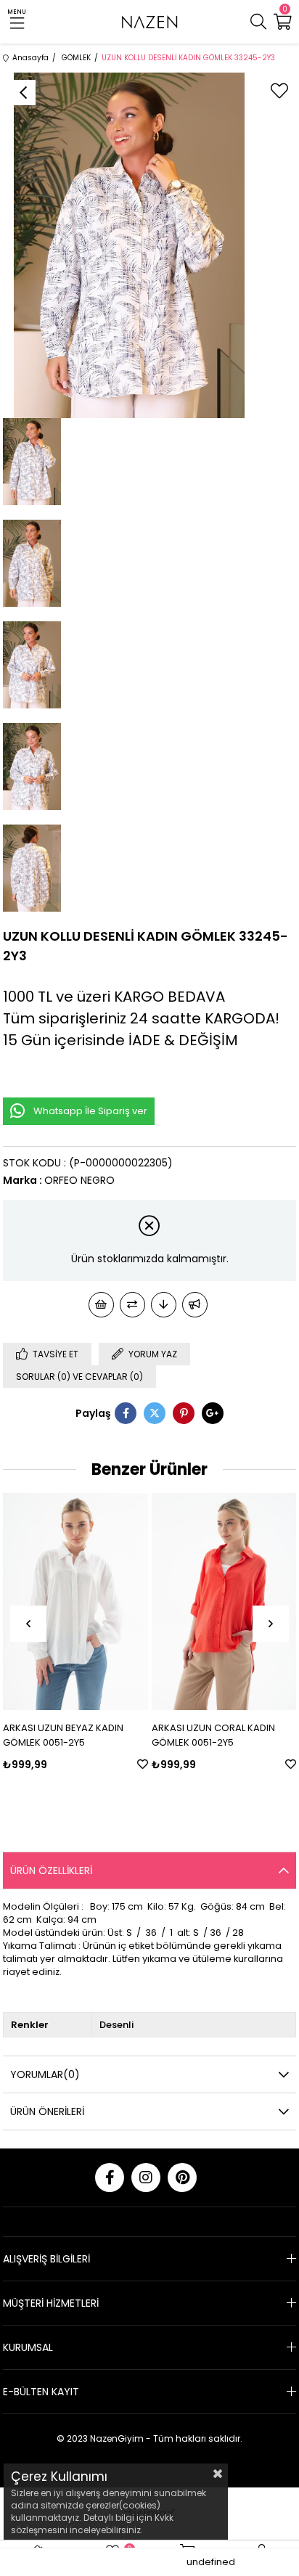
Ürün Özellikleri (51, 1870)
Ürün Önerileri (47, 2111)
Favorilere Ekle (143, 1764)
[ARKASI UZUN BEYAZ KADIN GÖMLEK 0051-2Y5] (75, 1602)
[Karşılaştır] (132, 1305)
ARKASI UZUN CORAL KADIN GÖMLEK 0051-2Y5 (213, 1735)
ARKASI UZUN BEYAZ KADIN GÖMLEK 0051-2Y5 (63, 1735)
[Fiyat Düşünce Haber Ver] (164, 1305)
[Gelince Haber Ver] (195, 1305)
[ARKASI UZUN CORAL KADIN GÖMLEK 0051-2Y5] (224, 1602)
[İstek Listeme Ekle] (101, 1305)
